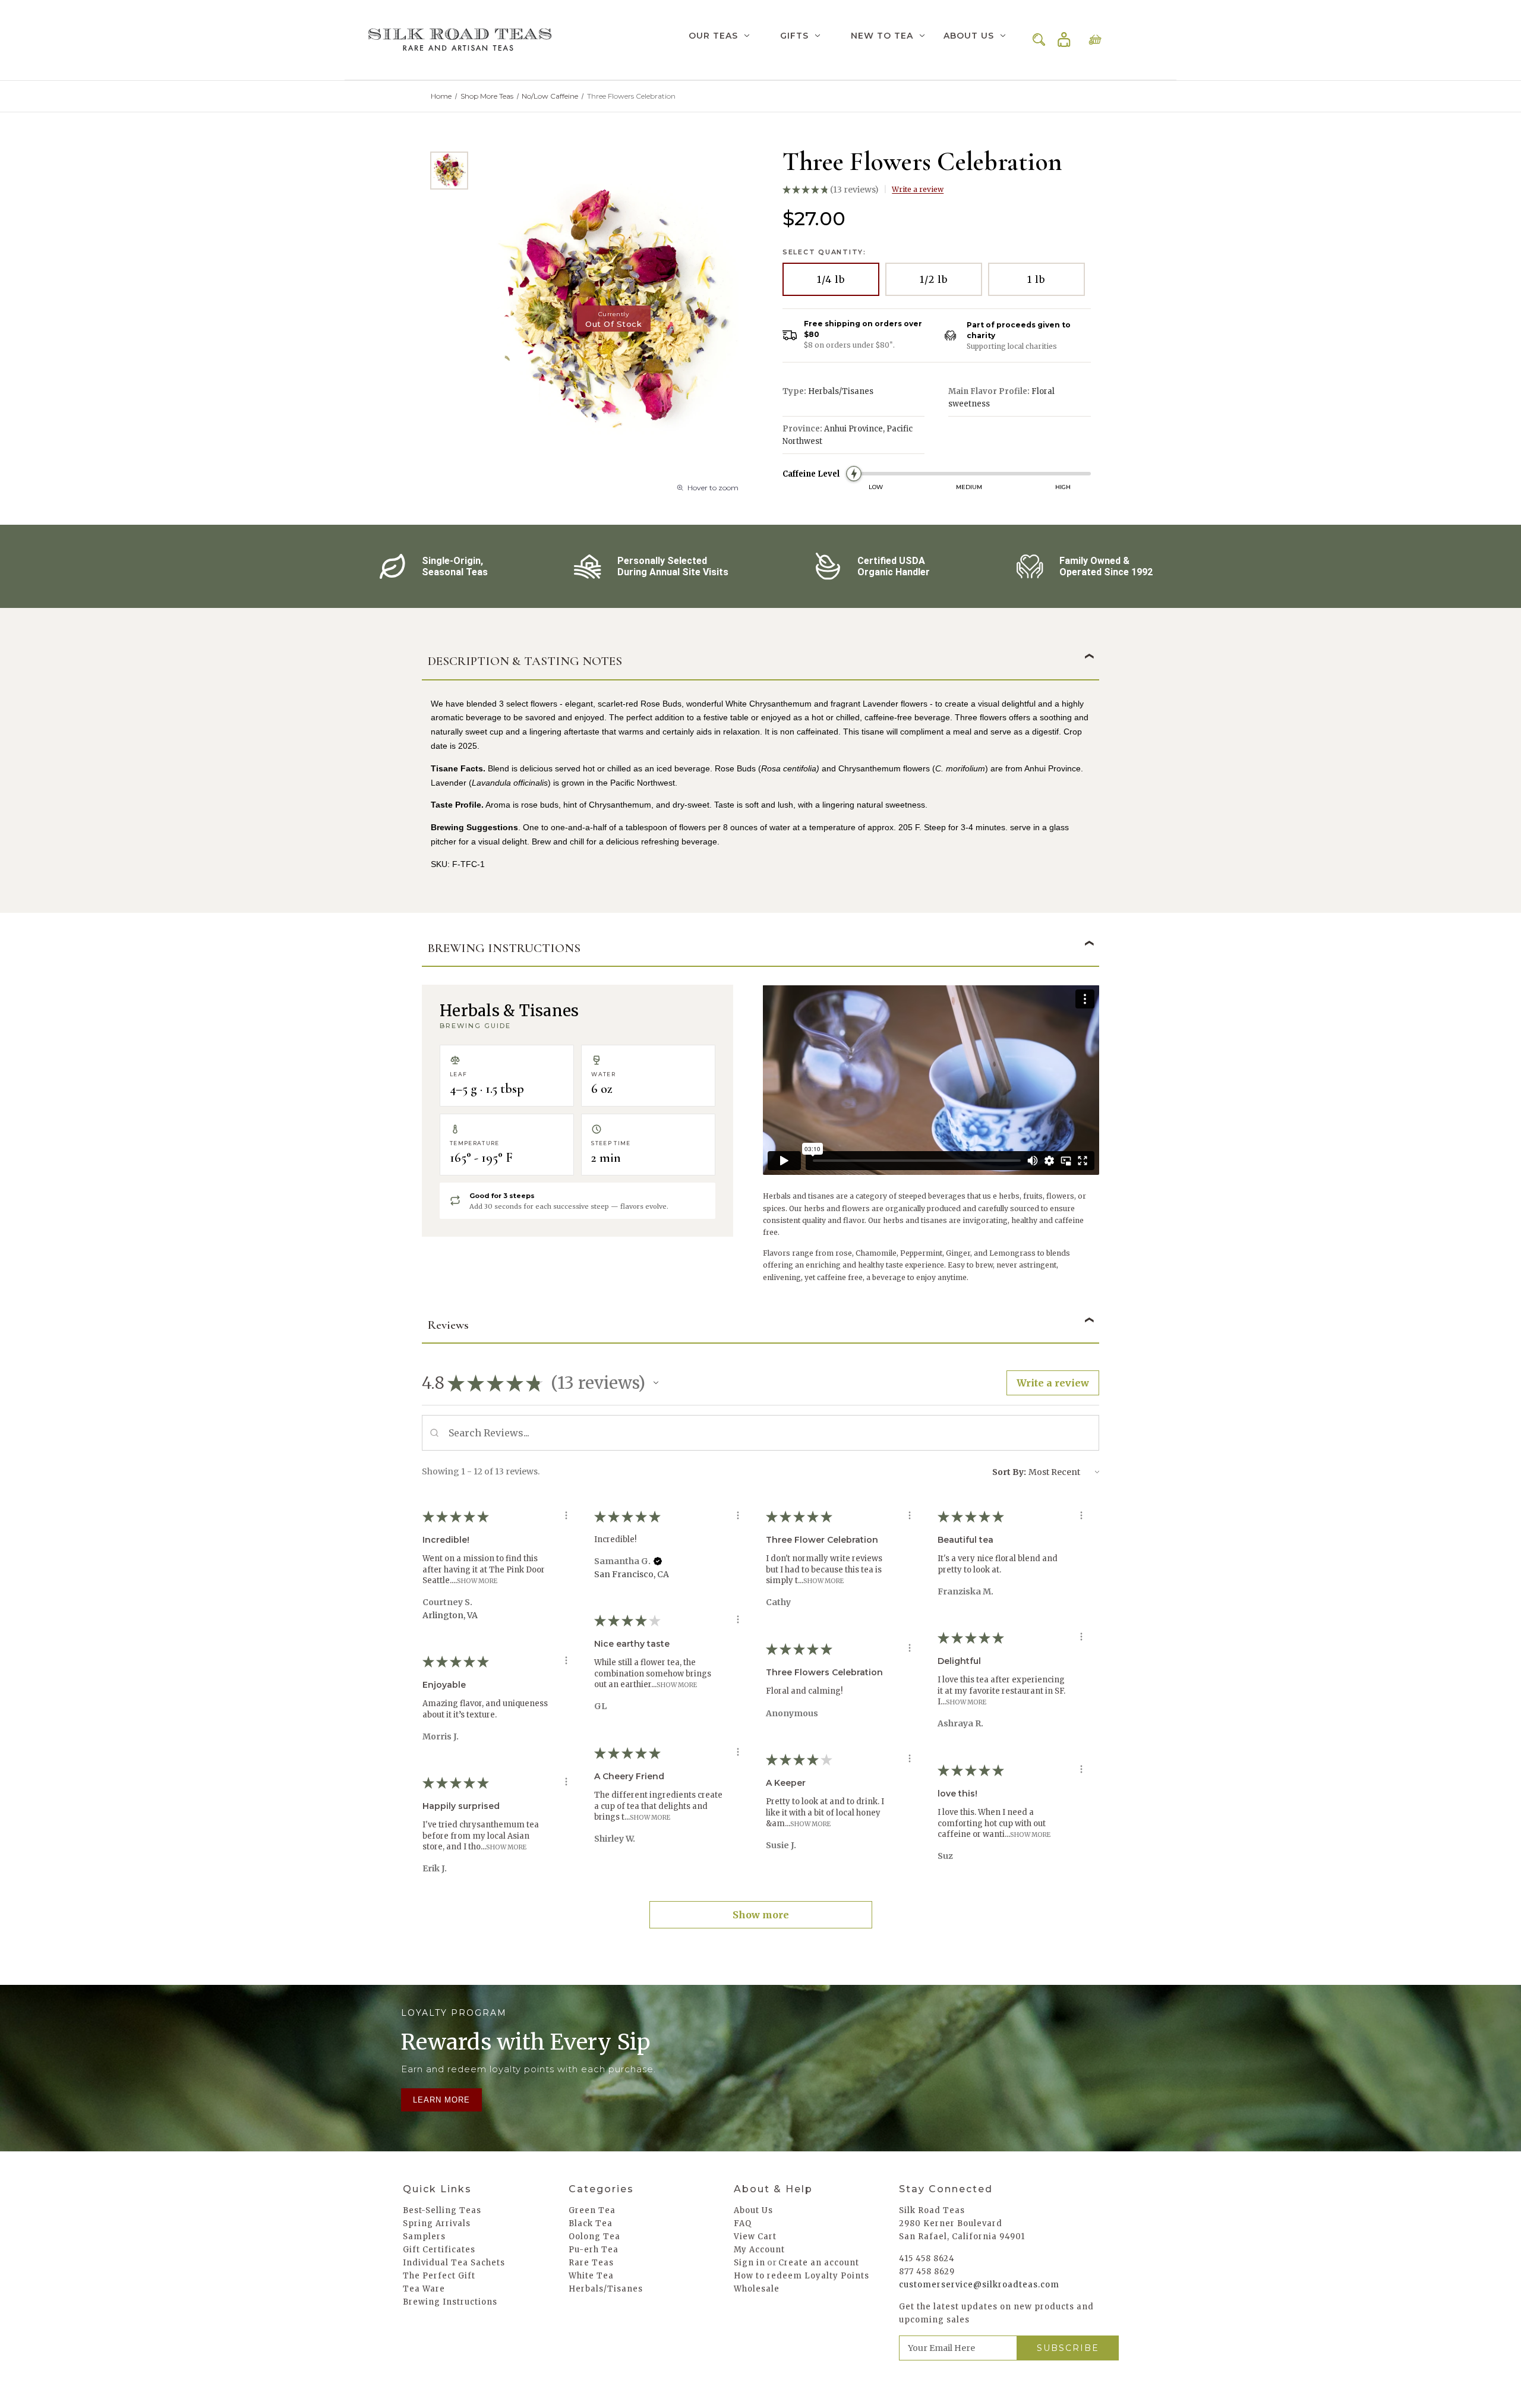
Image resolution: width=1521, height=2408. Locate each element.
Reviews (448, 1325)
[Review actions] (566, 1515)
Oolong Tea (594, 2237)
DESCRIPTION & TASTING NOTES (525, 661)
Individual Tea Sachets (454, 2263)
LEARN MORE (441, 2100)
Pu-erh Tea (594, 2250)
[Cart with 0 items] (1095, 40)
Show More (477, 1581)
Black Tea (591, 2223)
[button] (656, 1383)
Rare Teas (591, 2263)
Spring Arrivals (437, 2223)
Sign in (1064, 40)
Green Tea (592, 2210)
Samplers (424, 2237)
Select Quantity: (824, 252)
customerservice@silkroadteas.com (979, 2285)
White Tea (591, 2276)
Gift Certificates (439, 2250)
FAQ (743, 2223)
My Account (759, 2250)
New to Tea (882, 36)
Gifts (794, 36)
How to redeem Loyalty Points (801, 2276)
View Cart (755, 2237)
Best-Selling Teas (442, 2210)
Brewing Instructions (450, 2302)
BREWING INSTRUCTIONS (504, 948)
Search (1039, 40)
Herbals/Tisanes (606, 2289)
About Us (969, 36)
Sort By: (1009, 1472)
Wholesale (757, 2289)
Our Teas (713, 36)
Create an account (819, 2263)
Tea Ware (424, 2289)
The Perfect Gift (439, 2276)
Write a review (918, 189)
